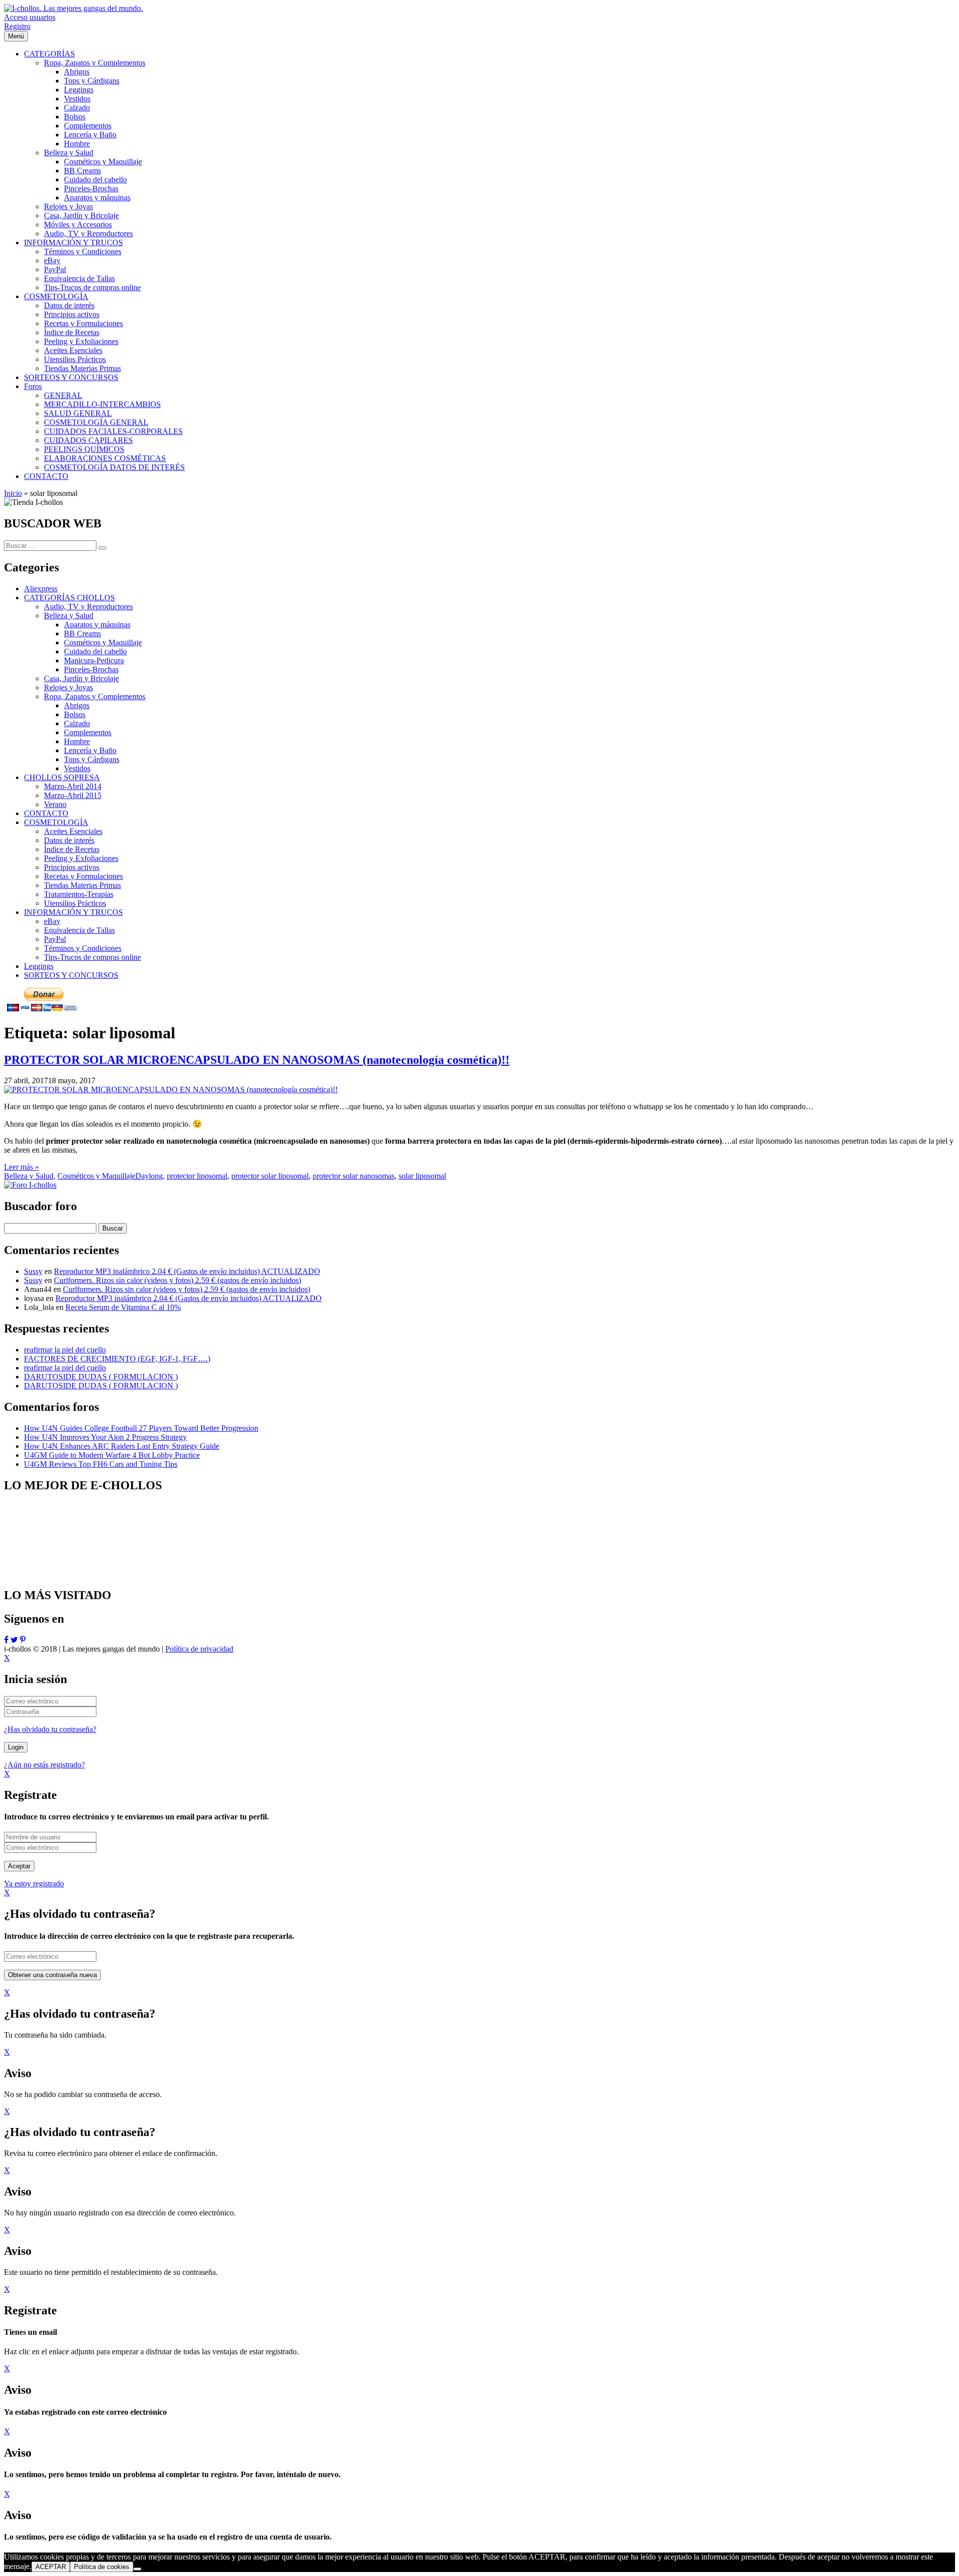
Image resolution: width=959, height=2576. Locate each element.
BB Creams (82, 634)
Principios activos (72, 867)
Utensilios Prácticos (75, 903)
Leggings (39, 966)
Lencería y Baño (90, 750)
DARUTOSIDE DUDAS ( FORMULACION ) (101, 1377)
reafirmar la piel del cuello (65, 1350)
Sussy (33, 1271)
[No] (137, 2569)
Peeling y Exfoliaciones (81, 858)
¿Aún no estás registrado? (44, 1765)
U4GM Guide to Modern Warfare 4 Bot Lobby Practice (112, 1455)
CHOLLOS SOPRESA (62, 777)
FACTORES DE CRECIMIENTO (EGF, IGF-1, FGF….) (117, 1359)
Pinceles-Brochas (91, 669)
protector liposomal (197, 1176)
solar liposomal (422, 1176)
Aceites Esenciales (73, 831)
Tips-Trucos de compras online (92, 957)
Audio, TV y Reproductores (88, 607)
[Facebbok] (6, 1640)
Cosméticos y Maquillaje (103, 643)
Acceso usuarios (30, 17)
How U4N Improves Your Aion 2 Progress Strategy (105, 1437)
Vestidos (77, 768)
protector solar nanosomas (354, 1176)
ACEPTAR (51, 2567)
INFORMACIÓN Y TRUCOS (73, 912)
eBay (52, 921)
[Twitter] (14, 1640)
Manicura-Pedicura (94, 660)
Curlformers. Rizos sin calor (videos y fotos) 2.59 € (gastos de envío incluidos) (178, 1280)
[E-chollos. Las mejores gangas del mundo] (73, 8)
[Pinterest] (23, 1640)
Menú (16, 36)
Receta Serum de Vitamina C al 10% (123, 1307)
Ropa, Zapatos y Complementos (95, 696)
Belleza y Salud (69, 616)
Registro (17, 26)
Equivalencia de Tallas (79, 930)
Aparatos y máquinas (97, 625)
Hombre (77, 741)
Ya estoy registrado (34, 1884)
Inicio (13, 493)
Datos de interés (69, 840)
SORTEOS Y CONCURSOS (71, 975)
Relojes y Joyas (68, 687)
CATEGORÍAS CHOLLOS (69, 598)
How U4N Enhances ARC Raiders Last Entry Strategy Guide (122, 1446)
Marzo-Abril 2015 (73, 795)
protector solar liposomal (270, 1176)
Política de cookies (102, 2567)
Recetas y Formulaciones (83, 876)
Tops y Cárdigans (92, 759)
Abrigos (77, 705)
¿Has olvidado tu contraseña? (50, 1729)
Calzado (77, 723)
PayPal (55, 939)
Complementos (88, 732)
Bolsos (75, 714)
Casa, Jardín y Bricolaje (81, 678)
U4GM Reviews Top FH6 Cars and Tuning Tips (101, 1464)
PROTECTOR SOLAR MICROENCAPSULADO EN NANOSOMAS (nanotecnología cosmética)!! (257, 1060)
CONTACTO (46, 813)
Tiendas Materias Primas (82, 885)
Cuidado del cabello (95, 651)
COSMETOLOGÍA (56, 822)
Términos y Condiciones (83, 948)
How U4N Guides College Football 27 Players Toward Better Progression (141, 1428)
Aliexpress (41, 589)
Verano (55, 804)
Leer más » (21, 1167)
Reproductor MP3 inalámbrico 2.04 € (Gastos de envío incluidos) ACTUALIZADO (187, 1271)
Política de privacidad (199, 1649)
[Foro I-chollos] (30, 1185)
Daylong (149, 1176)
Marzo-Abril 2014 (73, 786)
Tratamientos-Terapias (79, 894)
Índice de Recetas (72, 849)
